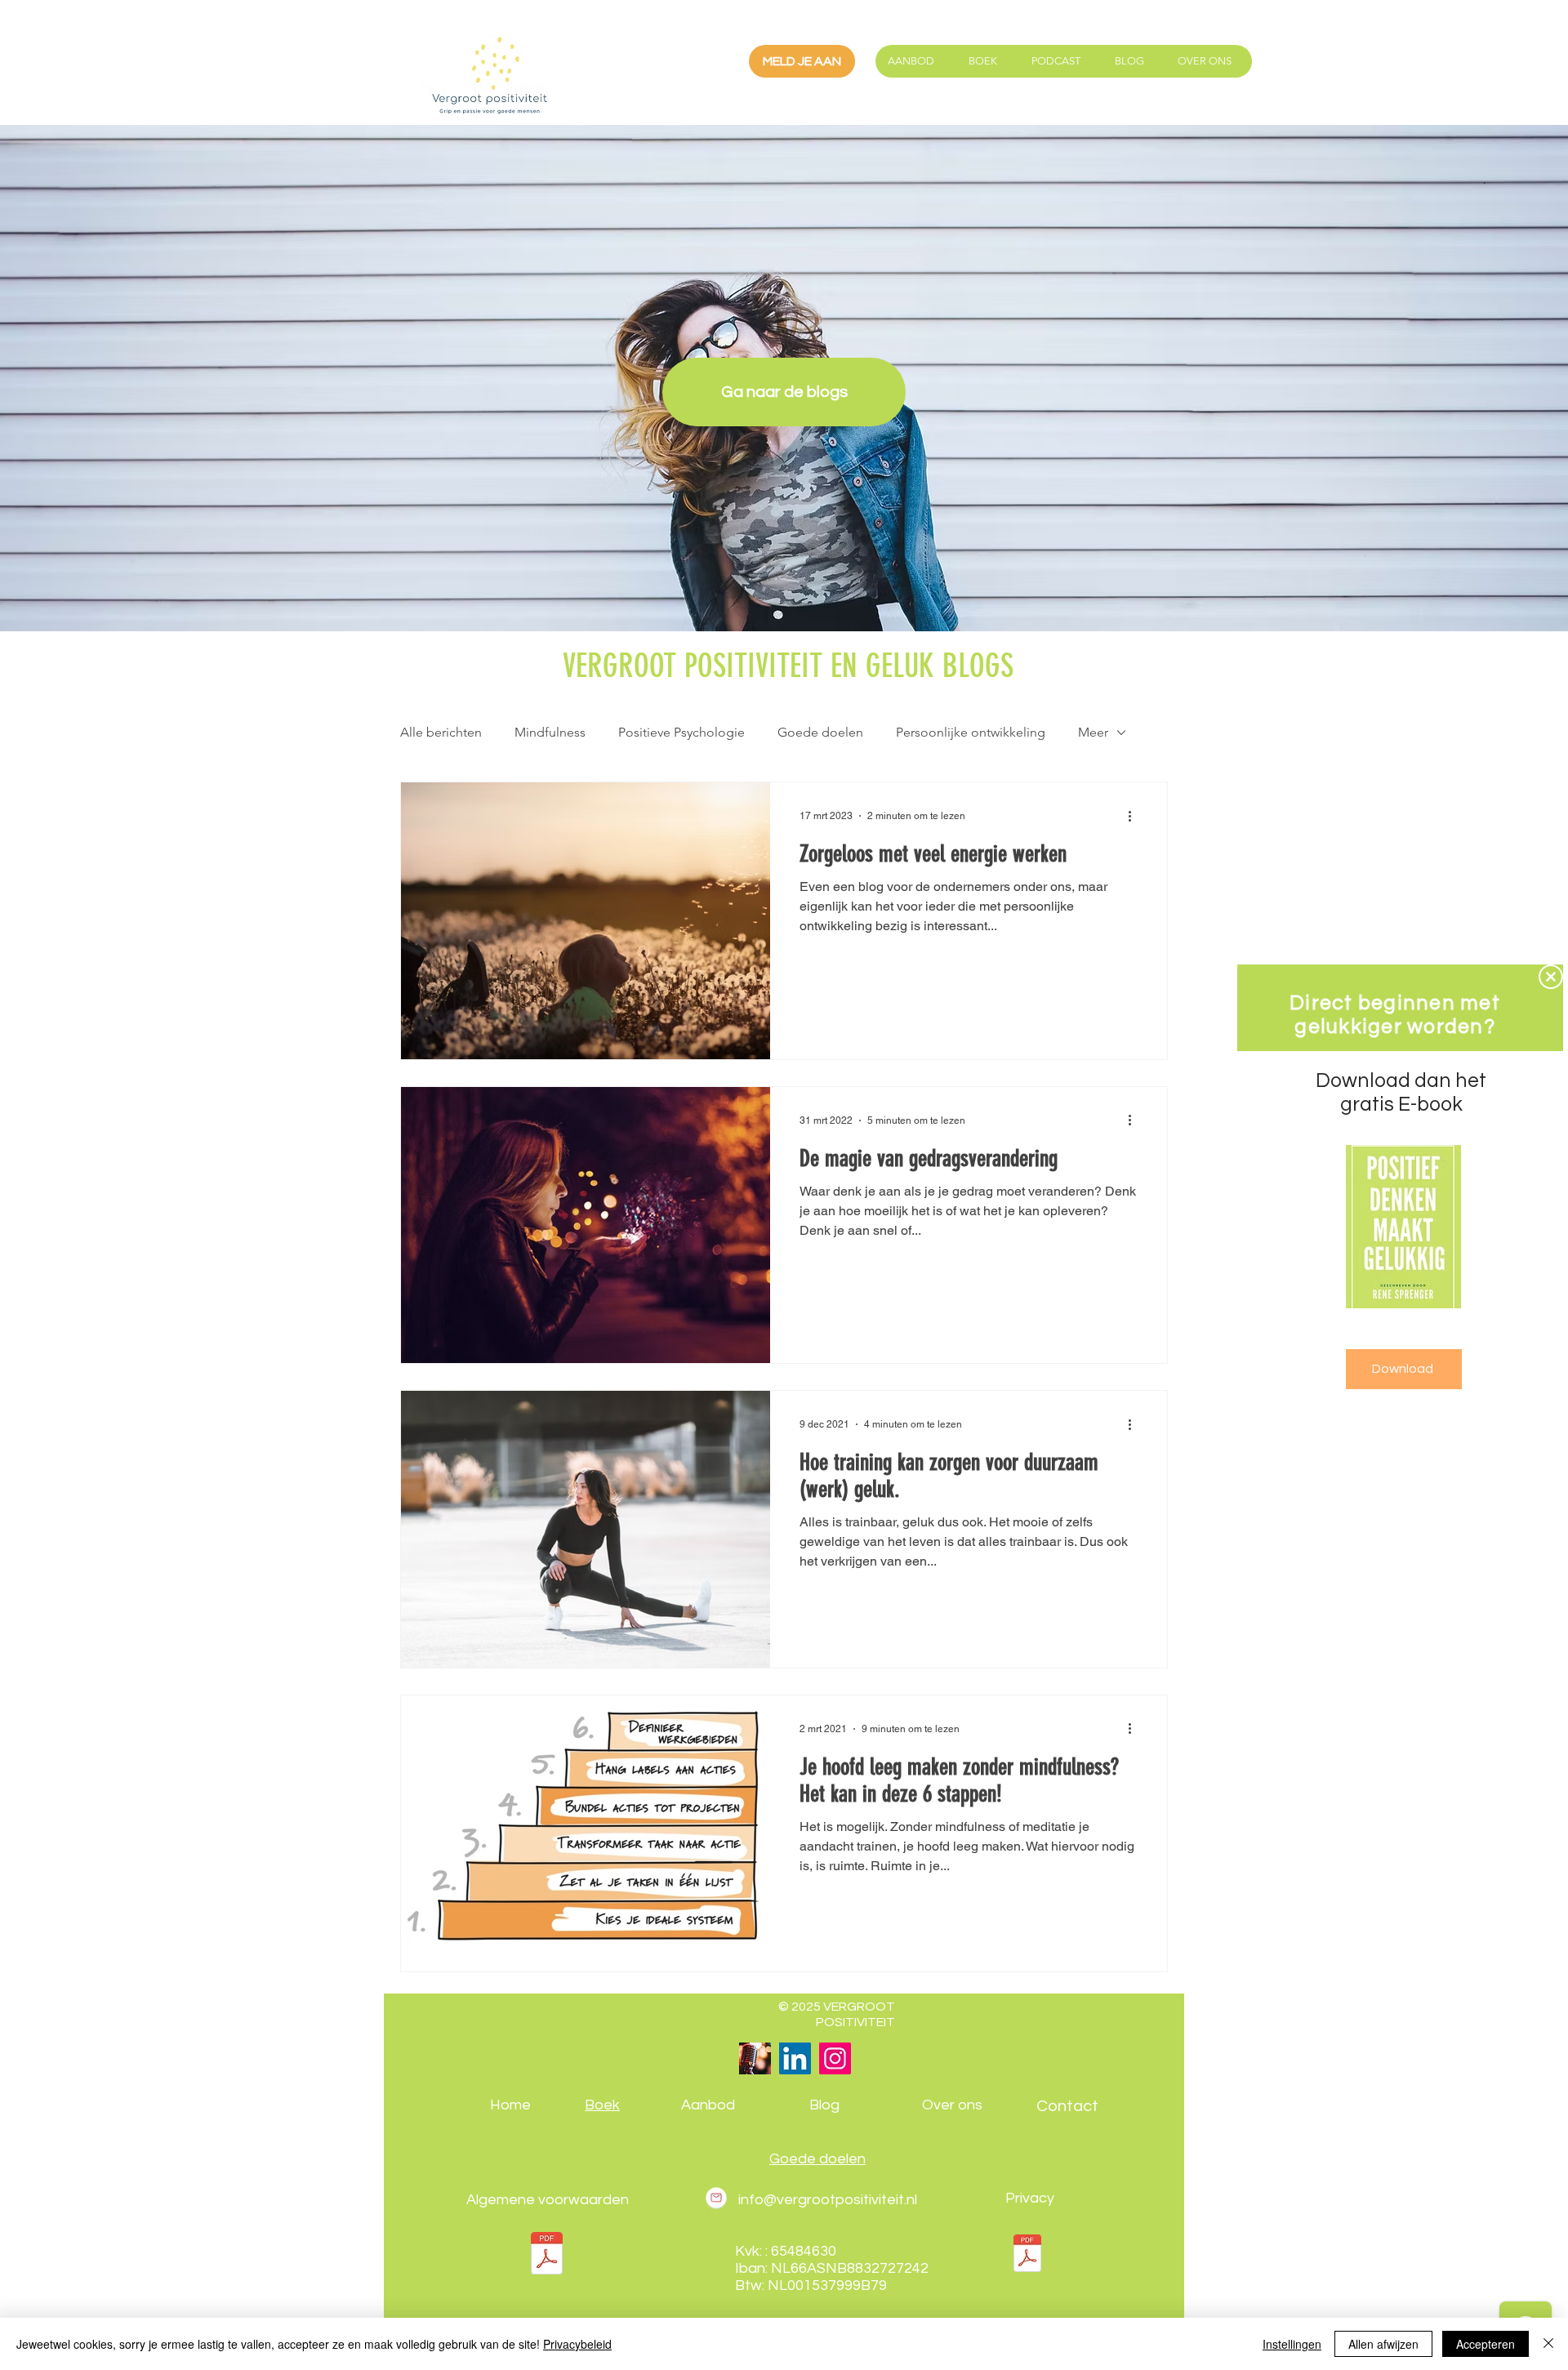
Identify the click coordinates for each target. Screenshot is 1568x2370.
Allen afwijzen (1383, 2344)
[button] (1551, 977)
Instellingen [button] (1292, 2344)
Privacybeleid (577, 2344)
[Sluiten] (1548, 2344)
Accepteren (1486, 2344)
